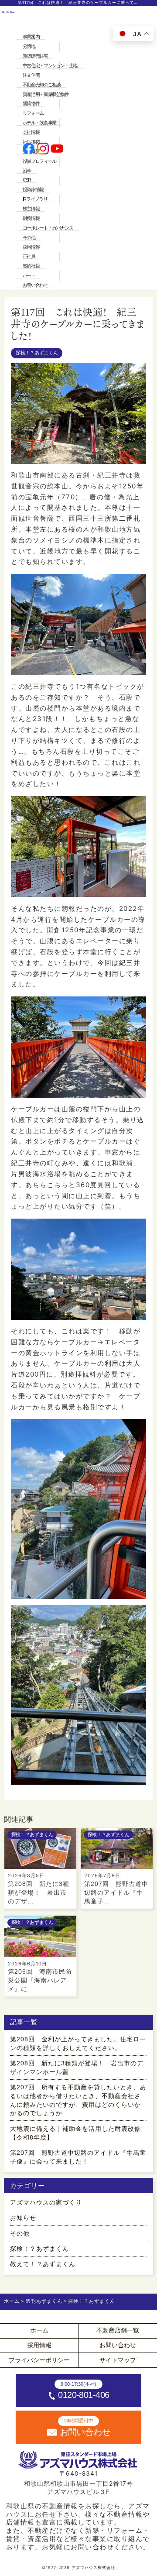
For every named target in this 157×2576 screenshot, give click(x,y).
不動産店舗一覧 (118, 2330)
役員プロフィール (39, 161)
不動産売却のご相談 (42, 85)
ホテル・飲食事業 (39, 123)
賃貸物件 (31, 103)
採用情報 (31, 247)
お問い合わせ (35, 285)
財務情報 (31, 218)
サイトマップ (118, 2360)
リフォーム (33, 113)
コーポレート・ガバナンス (48, 228)
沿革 (27, 171)
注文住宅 (31, 75)
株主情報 (31, 209)
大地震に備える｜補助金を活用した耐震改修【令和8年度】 (75, 2133)
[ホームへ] (8, 149)
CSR (27, 180)
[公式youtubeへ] (57, 149)
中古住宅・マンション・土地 (50, 65)
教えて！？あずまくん (43, 2264)
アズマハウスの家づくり (46, 2203)
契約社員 (31, 266)
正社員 (29, 256)
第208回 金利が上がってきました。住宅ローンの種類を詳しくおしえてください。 (78, 2044)
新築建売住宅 (35, 56)
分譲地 (29, 46)
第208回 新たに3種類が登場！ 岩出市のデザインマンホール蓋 (77, 2068)
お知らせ (23, 2218)
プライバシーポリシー (39, 2360)
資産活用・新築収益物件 (46, 94)
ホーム (39, 2330)
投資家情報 (33, 189)
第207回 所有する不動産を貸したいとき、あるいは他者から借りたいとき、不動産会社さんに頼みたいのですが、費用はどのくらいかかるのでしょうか (78, 2100)
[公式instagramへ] (43, 149)
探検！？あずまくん (37, 353)
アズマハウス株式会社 (93, 2568)
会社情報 (31, 132)
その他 (29, 237)
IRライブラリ (35, 199)
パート (29, 275)
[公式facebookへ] (29, 149)
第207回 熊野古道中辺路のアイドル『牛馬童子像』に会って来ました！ (78, 2157)
